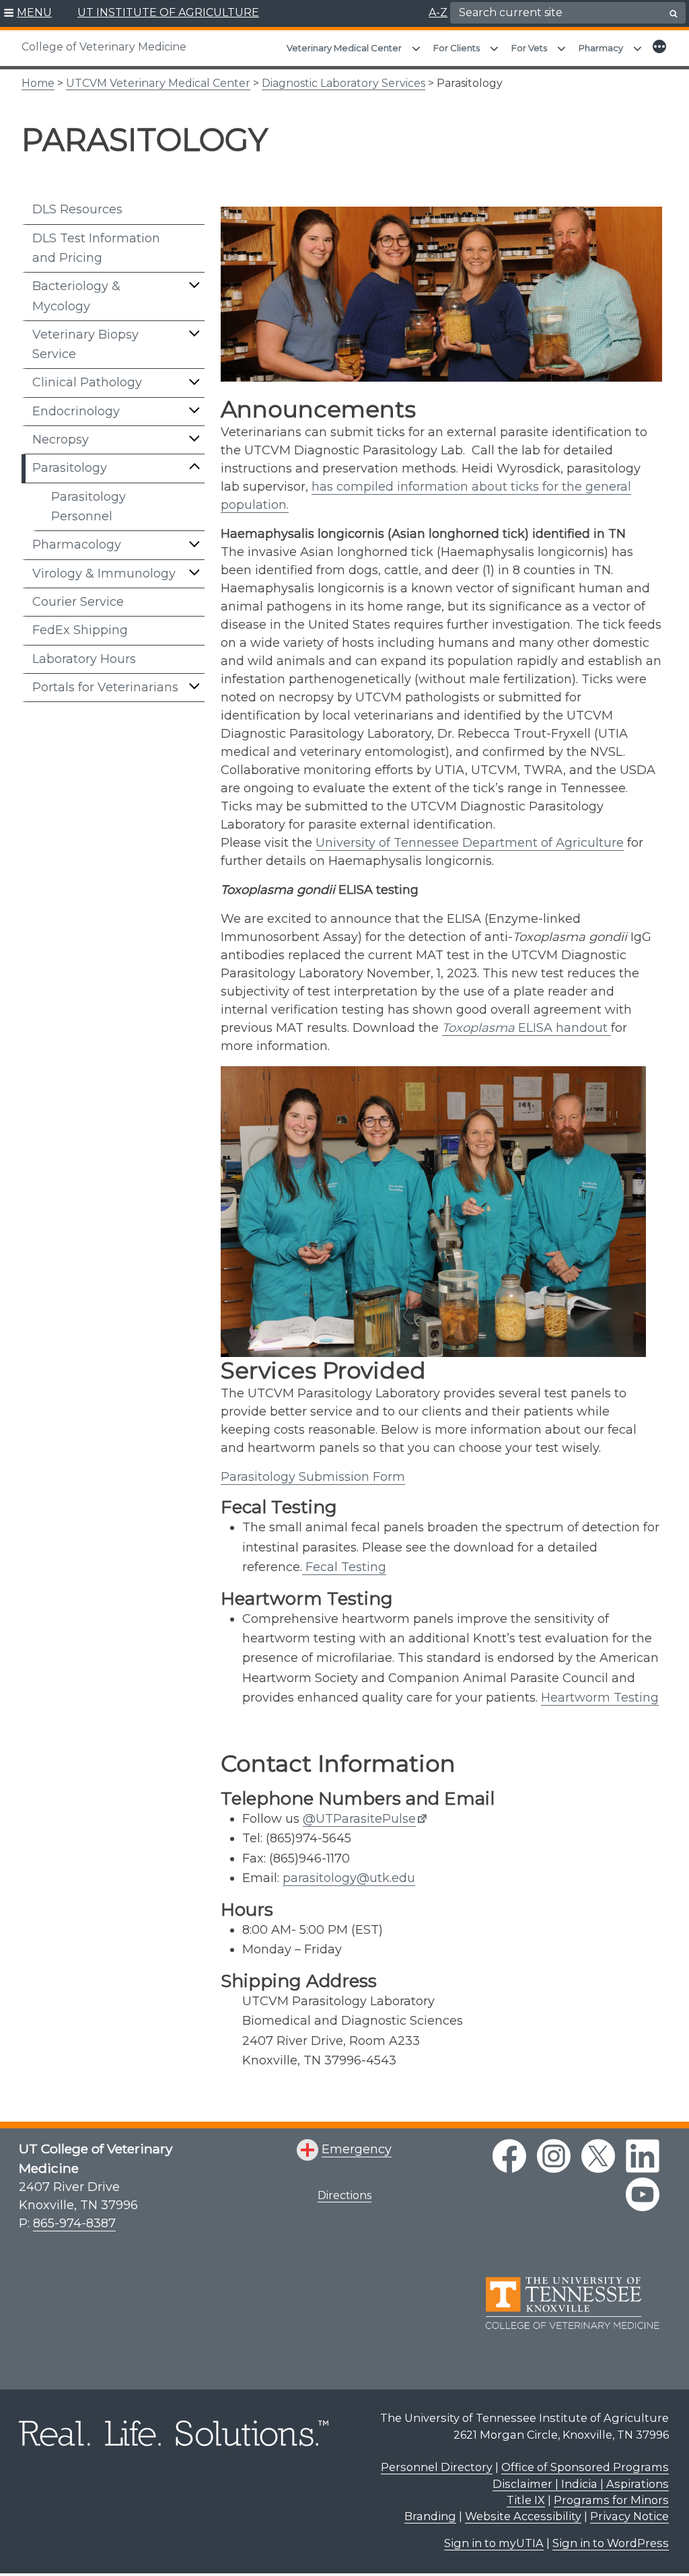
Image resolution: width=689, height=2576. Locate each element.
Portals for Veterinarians (105, 687)
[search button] (674, 13)
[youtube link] (643, 2194)
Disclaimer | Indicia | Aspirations (581, 2484)
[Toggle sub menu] (194, 285)
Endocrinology (76, 411)
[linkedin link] (643, 2156)
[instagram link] (554, 2156)
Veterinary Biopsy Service (85, 344)
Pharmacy (601, 48)
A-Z (438, 12)
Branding (430, 2516)
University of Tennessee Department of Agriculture (470, 843)
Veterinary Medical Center (344, 48)
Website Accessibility (523, 2516)
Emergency (357, 2149)
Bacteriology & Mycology (76, 296)
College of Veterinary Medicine (104, 47)
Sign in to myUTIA (494, 2543)
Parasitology (70, 468)
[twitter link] (598, 2156)
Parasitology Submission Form (313, 1477)
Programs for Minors (611, 2500)
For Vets (529, 48)
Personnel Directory (437, 2467)
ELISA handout (527, 1028)
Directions (344, 2195)
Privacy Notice (629, 2516)
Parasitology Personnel (88, 507)
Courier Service (78, 602)
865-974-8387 (74, 2223)
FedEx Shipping (80, 630)
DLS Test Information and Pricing (96, 248)
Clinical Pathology (87, 382)
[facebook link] (509, 2156)
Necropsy (61, 440)
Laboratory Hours (84, 659)
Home (38, 83)
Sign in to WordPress (611, 2543)
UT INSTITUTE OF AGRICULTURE (168, 12)
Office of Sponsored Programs (585, 2467)
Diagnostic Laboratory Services (343, 83)
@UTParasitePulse (359, 1819)
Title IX (526, 2500)
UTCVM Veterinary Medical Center (158, 83)
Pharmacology (77, 545)
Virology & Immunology (104, 573)
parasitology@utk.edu (349, 1878)
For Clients (457, 48)
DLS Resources (77, 209)
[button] (28, 13)
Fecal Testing (344, 1567)
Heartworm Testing (600, 1698)
